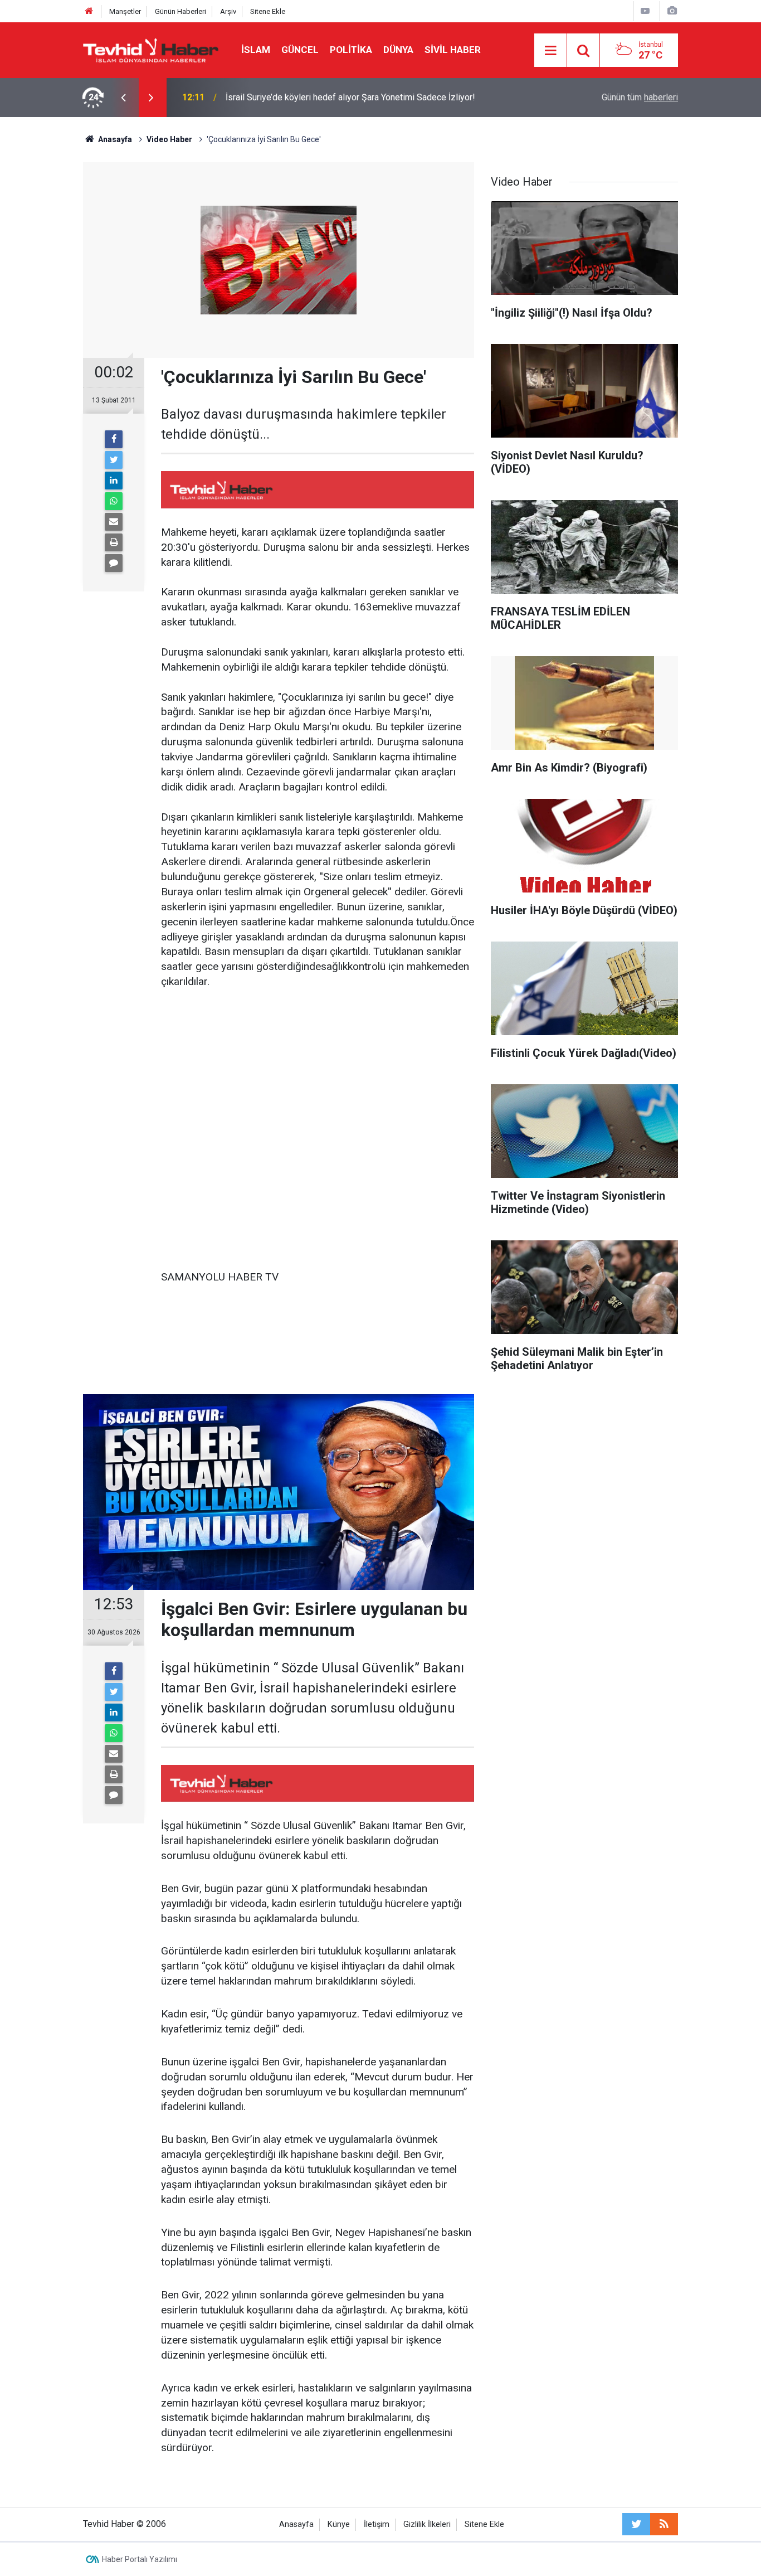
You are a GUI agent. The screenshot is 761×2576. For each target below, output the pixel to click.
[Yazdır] (114, 542)
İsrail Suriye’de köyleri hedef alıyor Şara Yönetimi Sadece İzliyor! (350, 97)
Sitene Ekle (268, 11)
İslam (256, 50)
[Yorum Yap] (114, 563)
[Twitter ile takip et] (636, 2524)
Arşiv (228, 11)
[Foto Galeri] (672, 11)
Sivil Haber (453, 50)
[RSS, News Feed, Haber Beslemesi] (664, 2524)
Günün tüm (640, 97)
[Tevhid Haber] (151, 49)
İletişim (377, 2524)
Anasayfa (296, 2524)
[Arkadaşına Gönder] (114, 522)
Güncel (300, 50)
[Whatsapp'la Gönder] (114, 501)
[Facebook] (114, 439)
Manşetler (125, 11)
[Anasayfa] (89, 11)
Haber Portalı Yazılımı (140, 2559)
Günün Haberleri (181, 11)
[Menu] (550, 51)
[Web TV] (645, 11)
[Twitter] (114, 460)
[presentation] (123, 98)
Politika (351, 50)
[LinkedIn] (114, 481)
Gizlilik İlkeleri (427, 2524)
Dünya (398, 50)
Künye (339, 2524)
